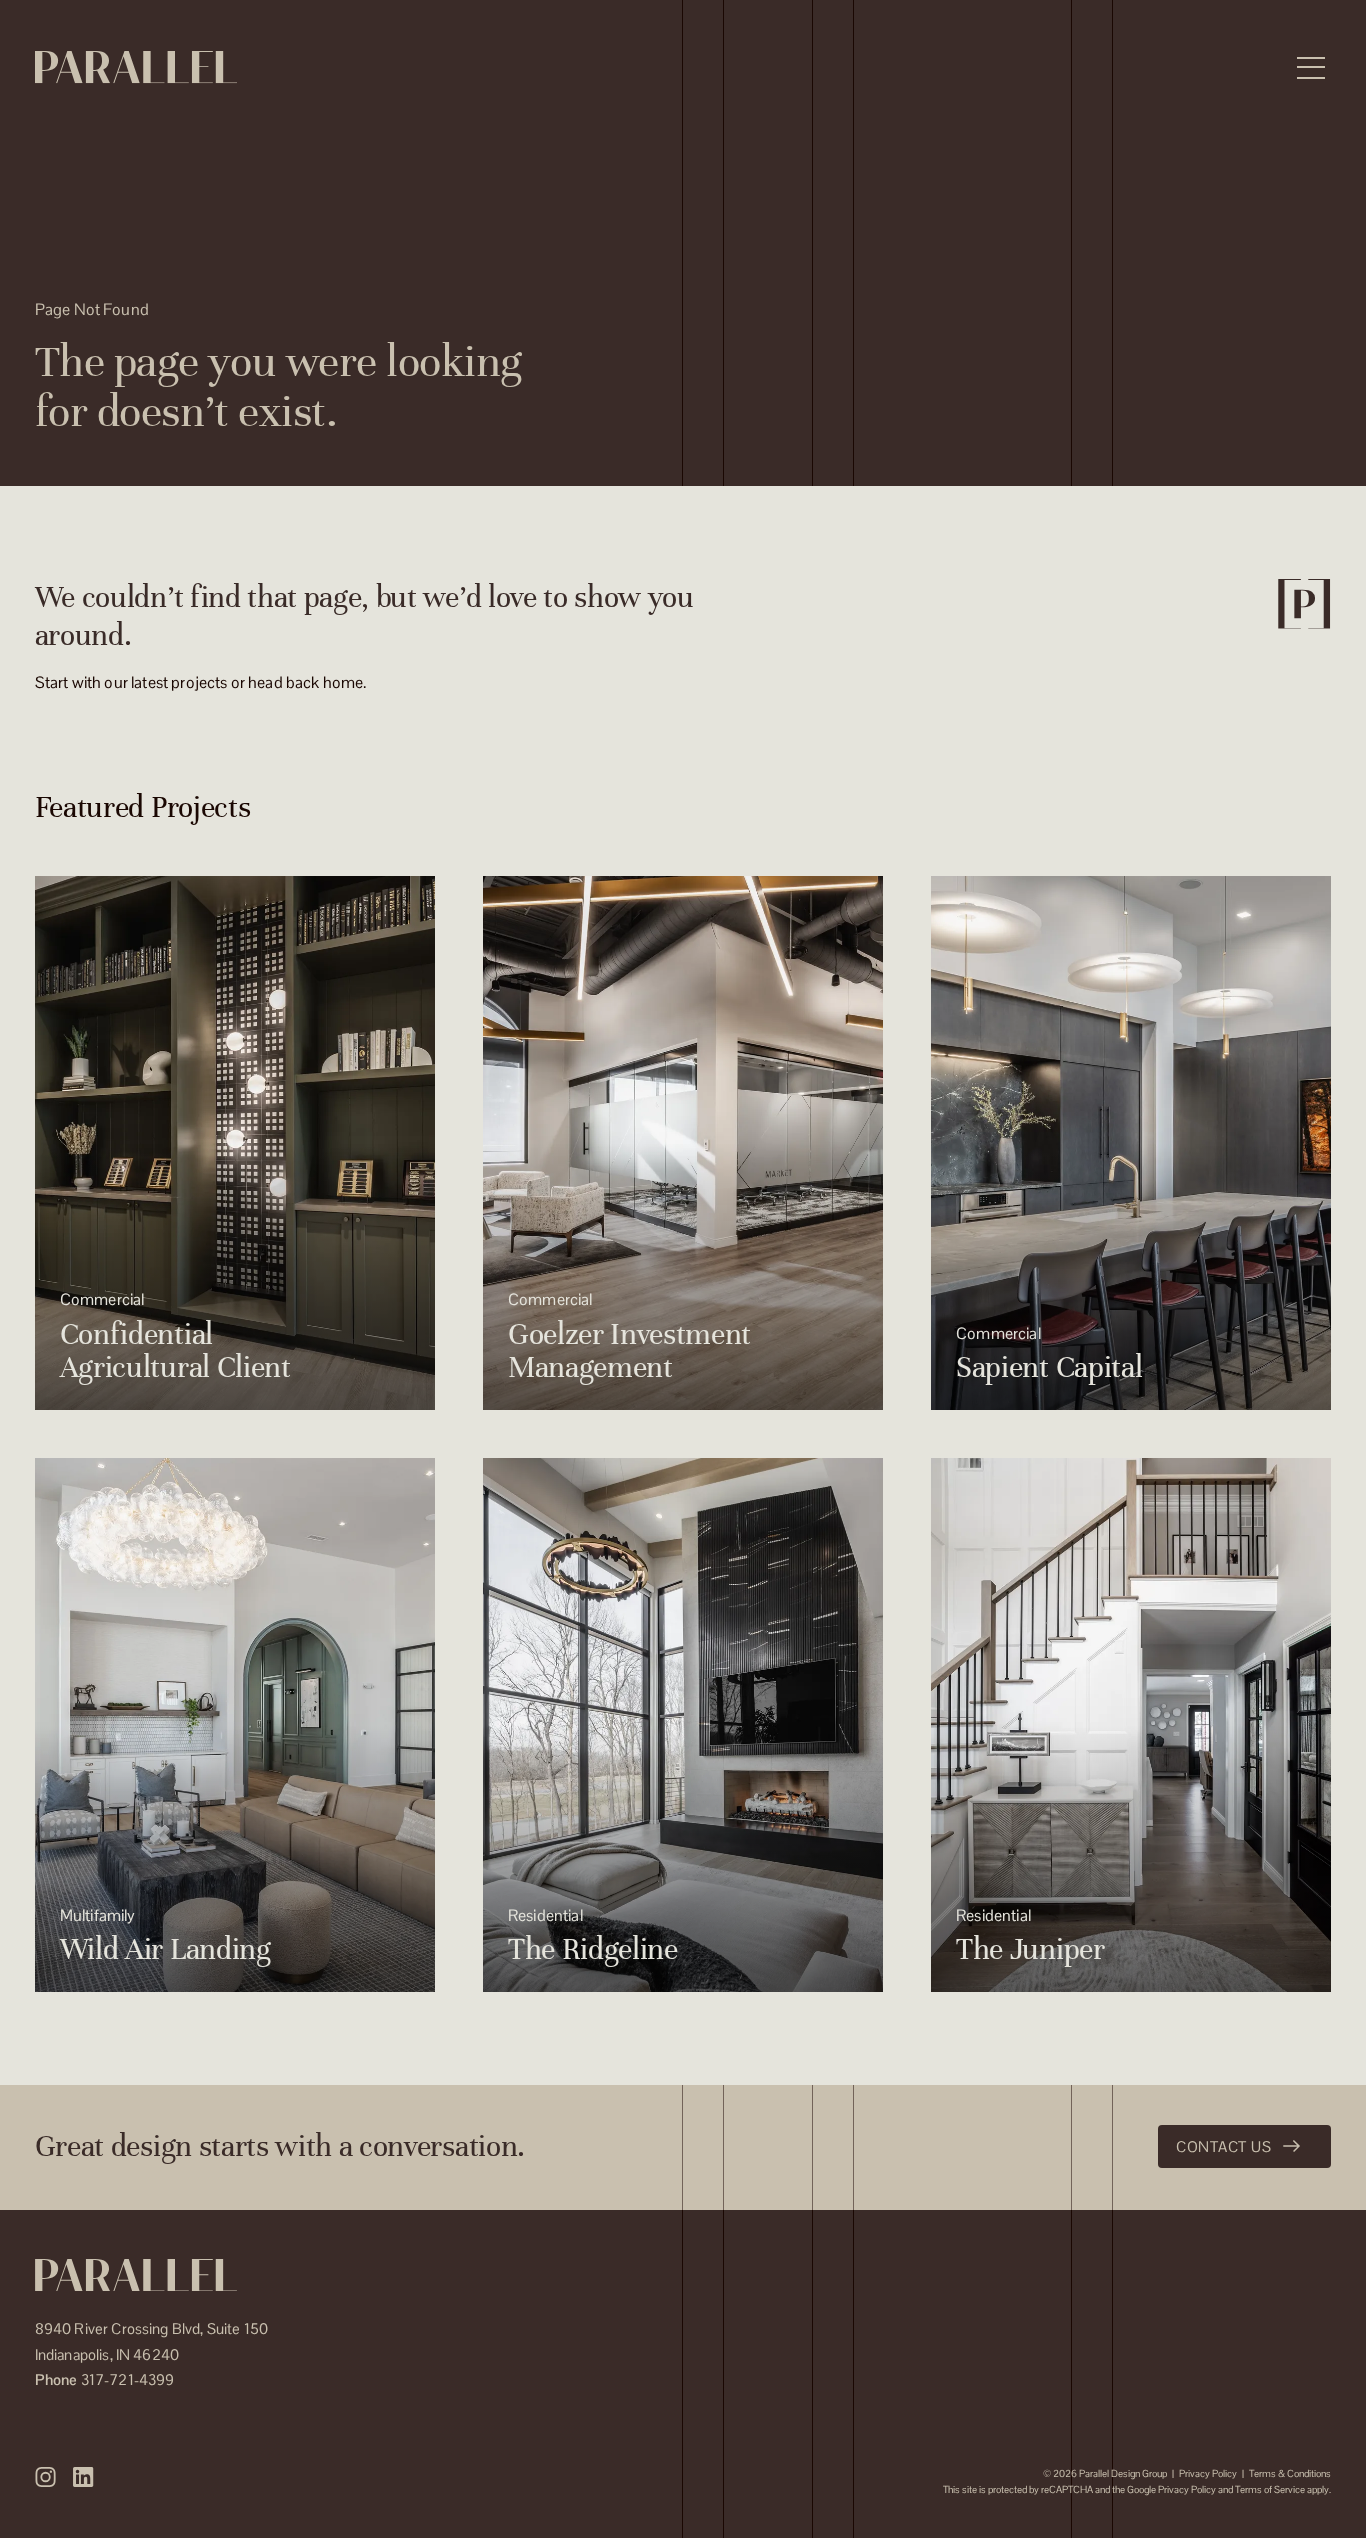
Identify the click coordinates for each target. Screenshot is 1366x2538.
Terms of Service (1270, 2489)
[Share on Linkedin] (83, 2477)
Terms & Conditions (1290, 2473)
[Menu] (1311, 68)
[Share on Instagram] (46, 2477)
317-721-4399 (105, 2379)
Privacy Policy (1208, 2473)
